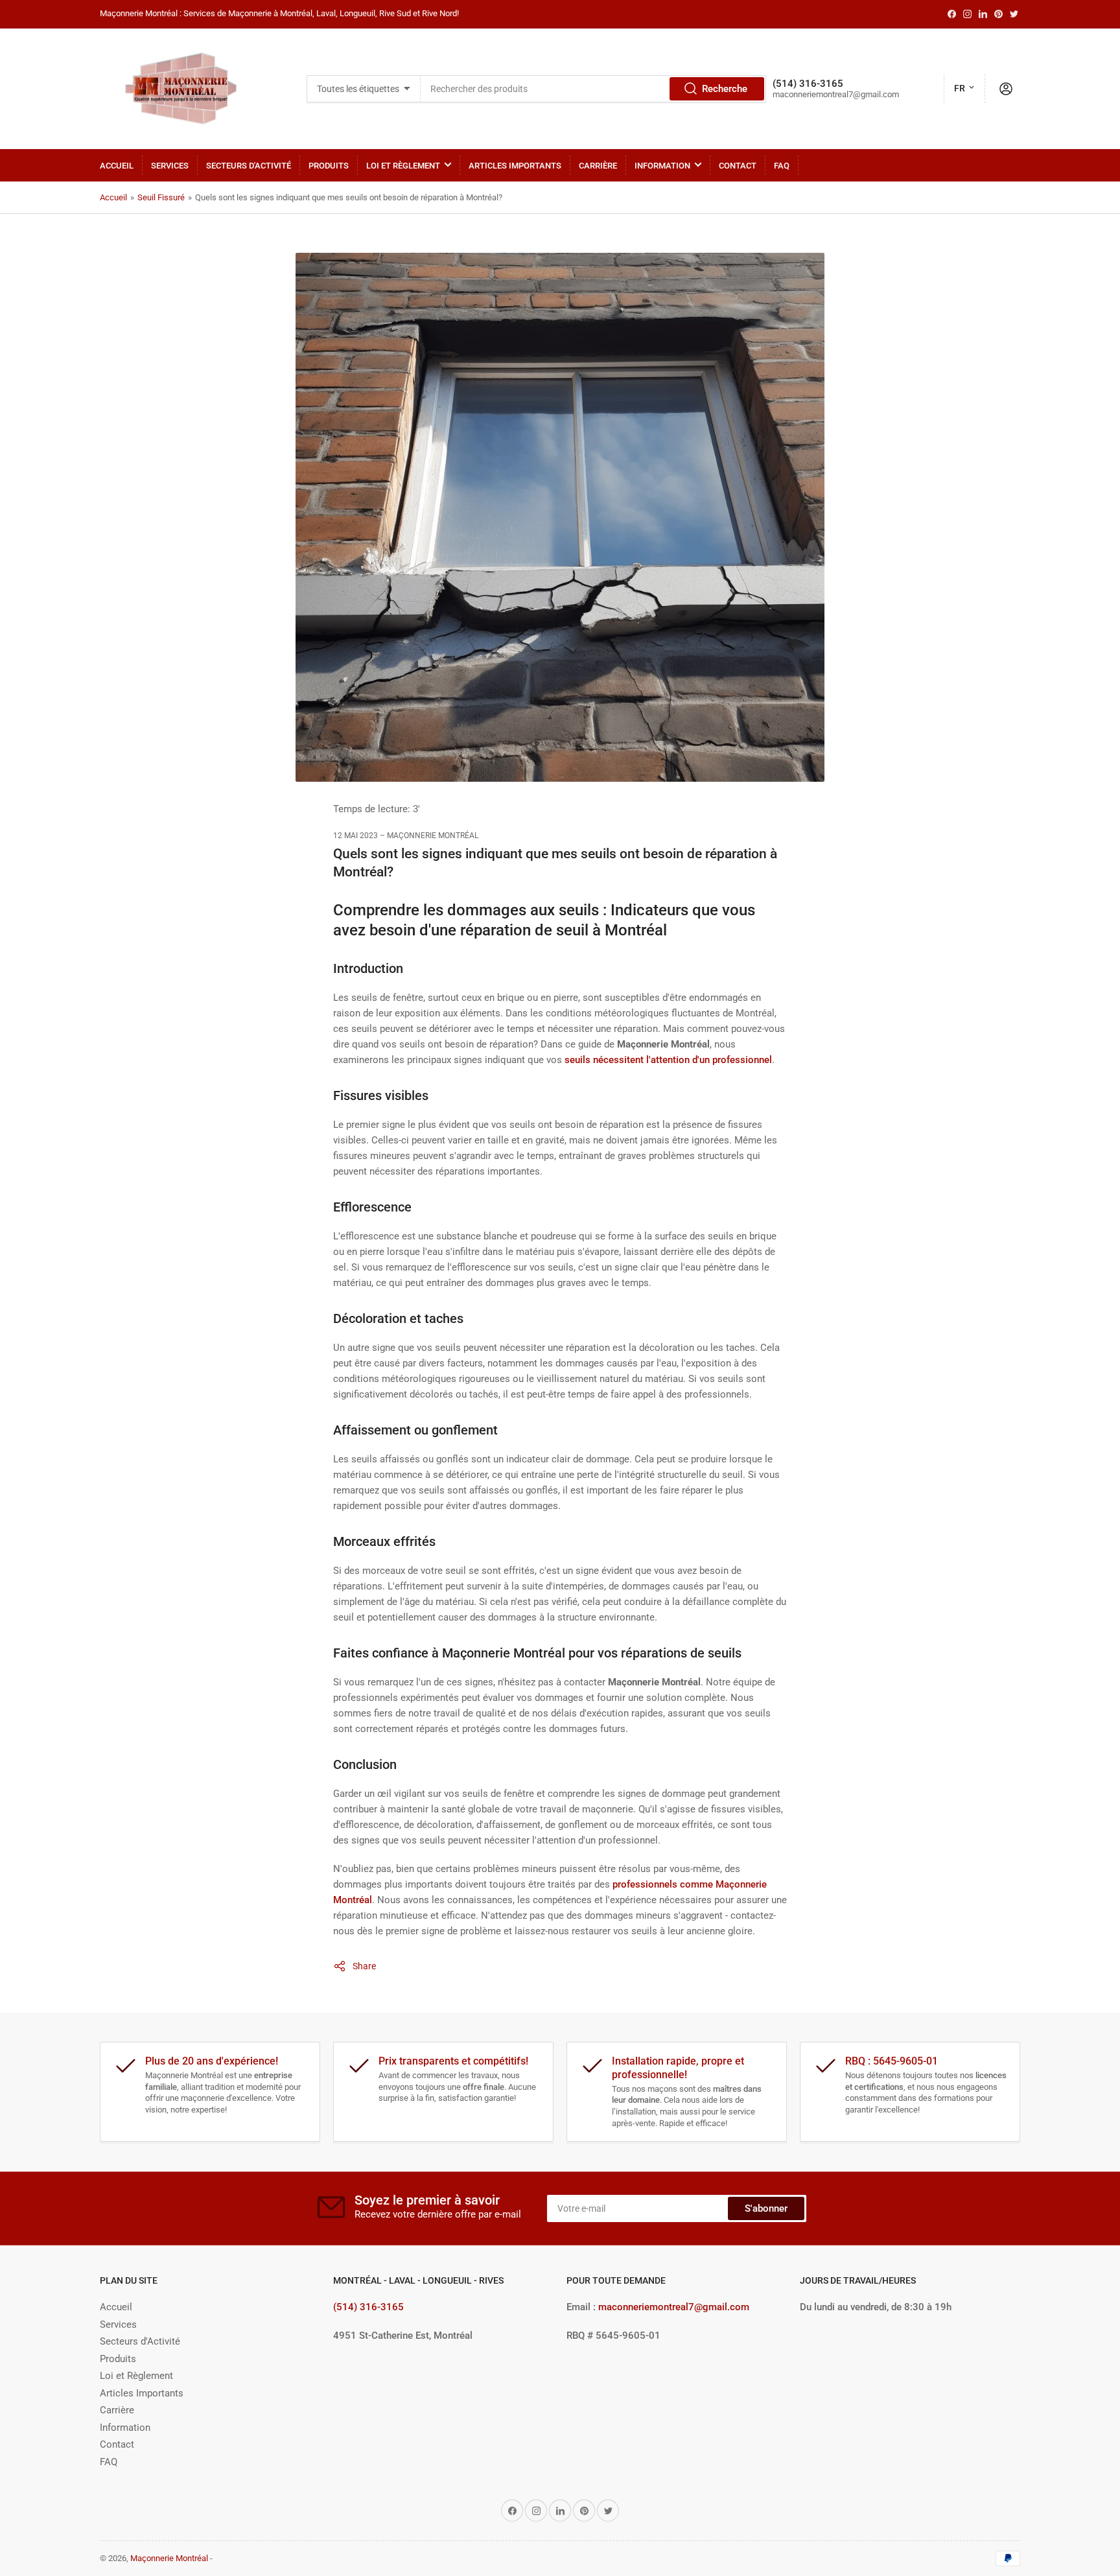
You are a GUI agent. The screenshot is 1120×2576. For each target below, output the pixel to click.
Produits (329, 166)
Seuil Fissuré (161, 197)
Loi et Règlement (403, 166)
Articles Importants (515, 166)
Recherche (725, 89)
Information (662, 166)
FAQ (782, 166)
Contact (738, 166)
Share (364, 1966)
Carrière (598, 166)
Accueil (117, 166)
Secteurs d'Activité (249, 166)
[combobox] (593, 89)
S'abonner (766, 2208)
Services (170, 166)
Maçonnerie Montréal (169, 2558)
